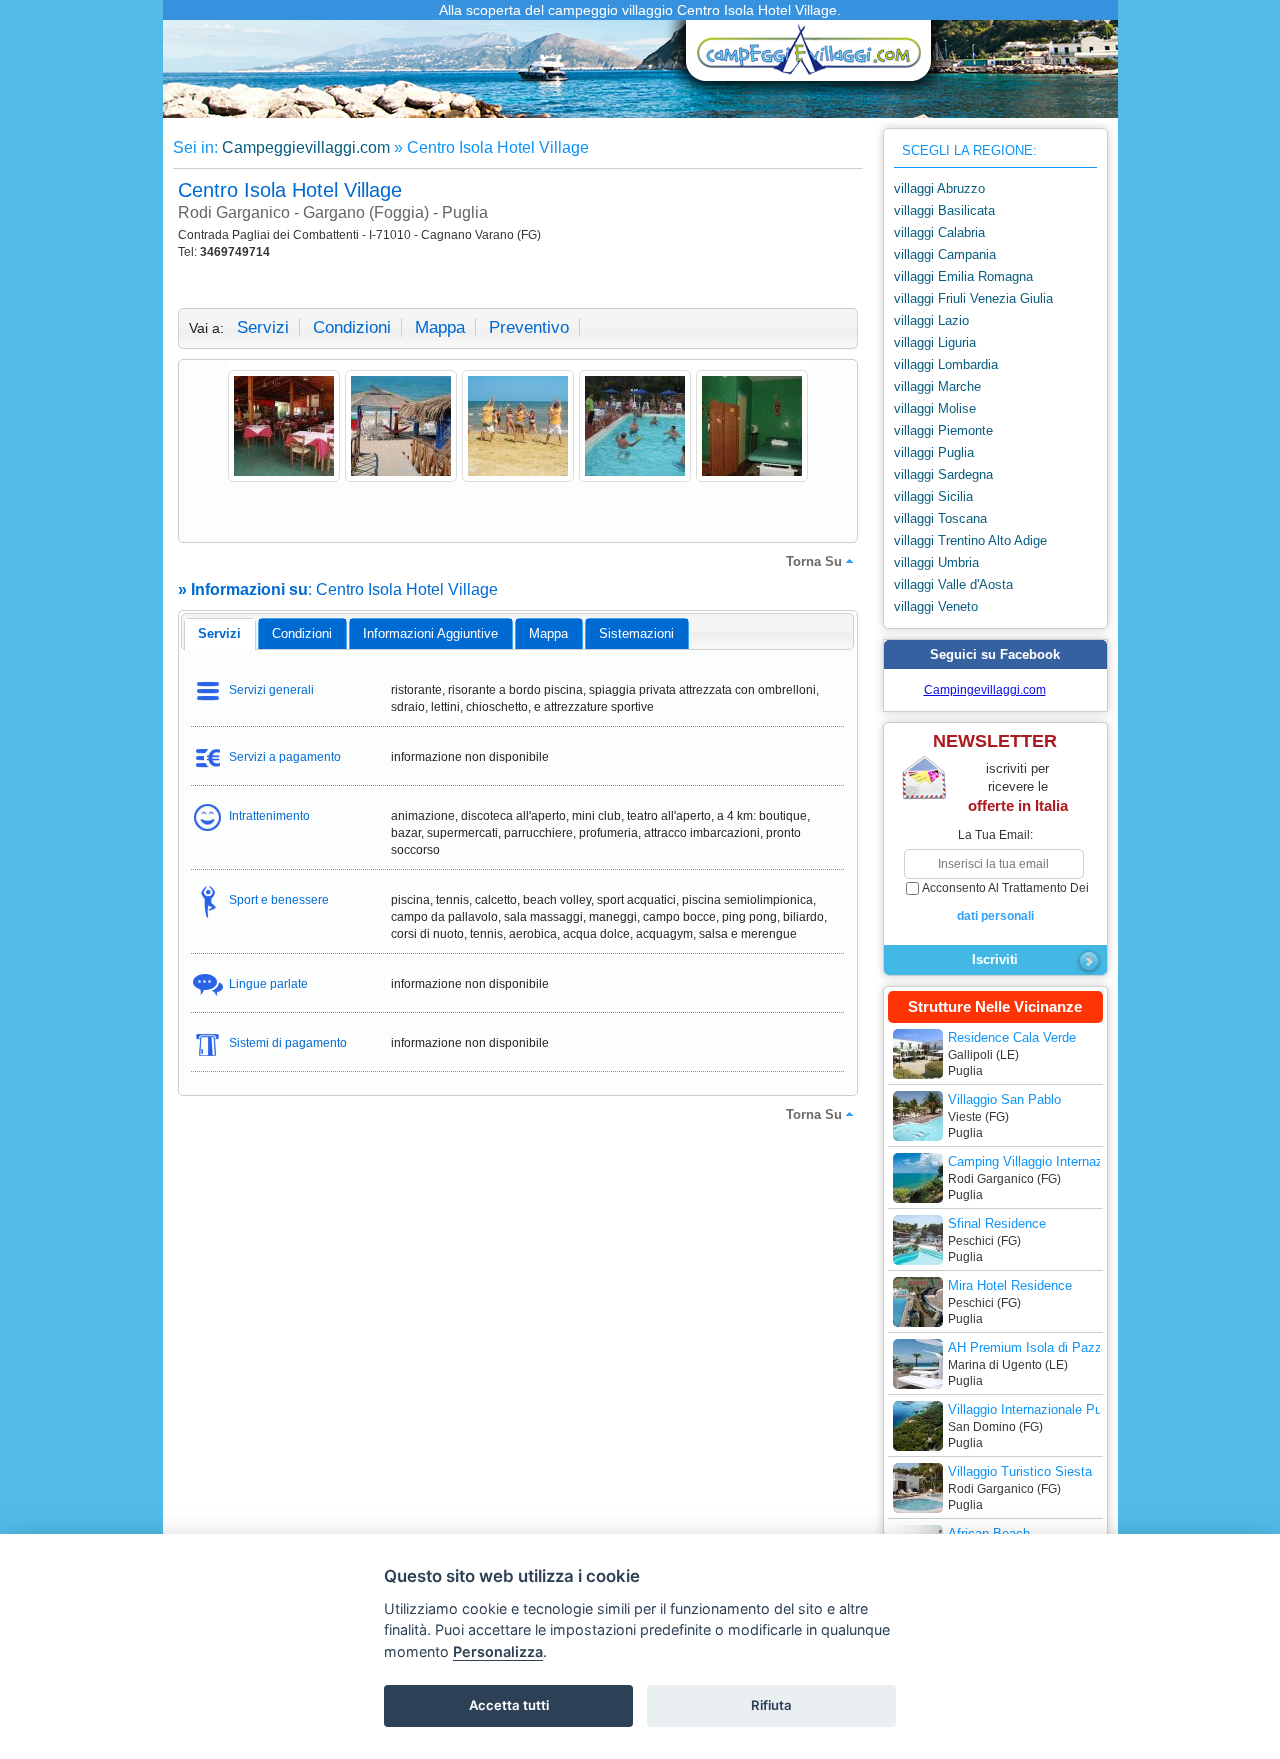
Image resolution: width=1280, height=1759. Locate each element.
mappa (440, 327)
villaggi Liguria (935, 342)
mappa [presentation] (548, 633)
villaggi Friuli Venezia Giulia (973, 298)
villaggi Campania (945, 254)
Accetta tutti (509, 1705)
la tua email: (995, 835)
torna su (814, 561)
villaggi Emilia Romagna (963, 276)
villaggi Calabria (939, 232)
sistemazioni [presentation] (636, 633)
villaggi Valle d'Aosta (953, 584)
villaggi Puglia (934, 452)
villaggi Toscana (940, 518)
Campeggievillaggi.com (306, 147)
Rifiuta (771, 1705)
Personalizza (498, 1651)
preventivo (529, 327)
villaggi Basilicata (944, 210)
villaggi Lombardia (946, 364)
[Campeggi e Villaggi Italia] (803, 57)
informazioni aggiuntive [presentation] (430, 633)
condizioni (352, 327)
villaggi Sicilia (933, 496)
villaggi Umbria (936, 562)
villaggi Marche (937, 386)
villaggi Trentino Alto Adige (970, 540)
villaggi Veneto (936, 606)
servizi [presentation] (219, 633)
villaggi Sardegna (943, 474)
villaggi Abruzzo (939, 188)
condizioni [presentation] (302, 633)
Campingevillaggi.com (985, 690)
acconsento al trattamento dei (1005, 902)
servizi (263, 327)
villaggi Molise (935, 408)
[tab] (219, 634)
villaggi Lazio (931, 320)
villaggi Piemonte (943, 430)
